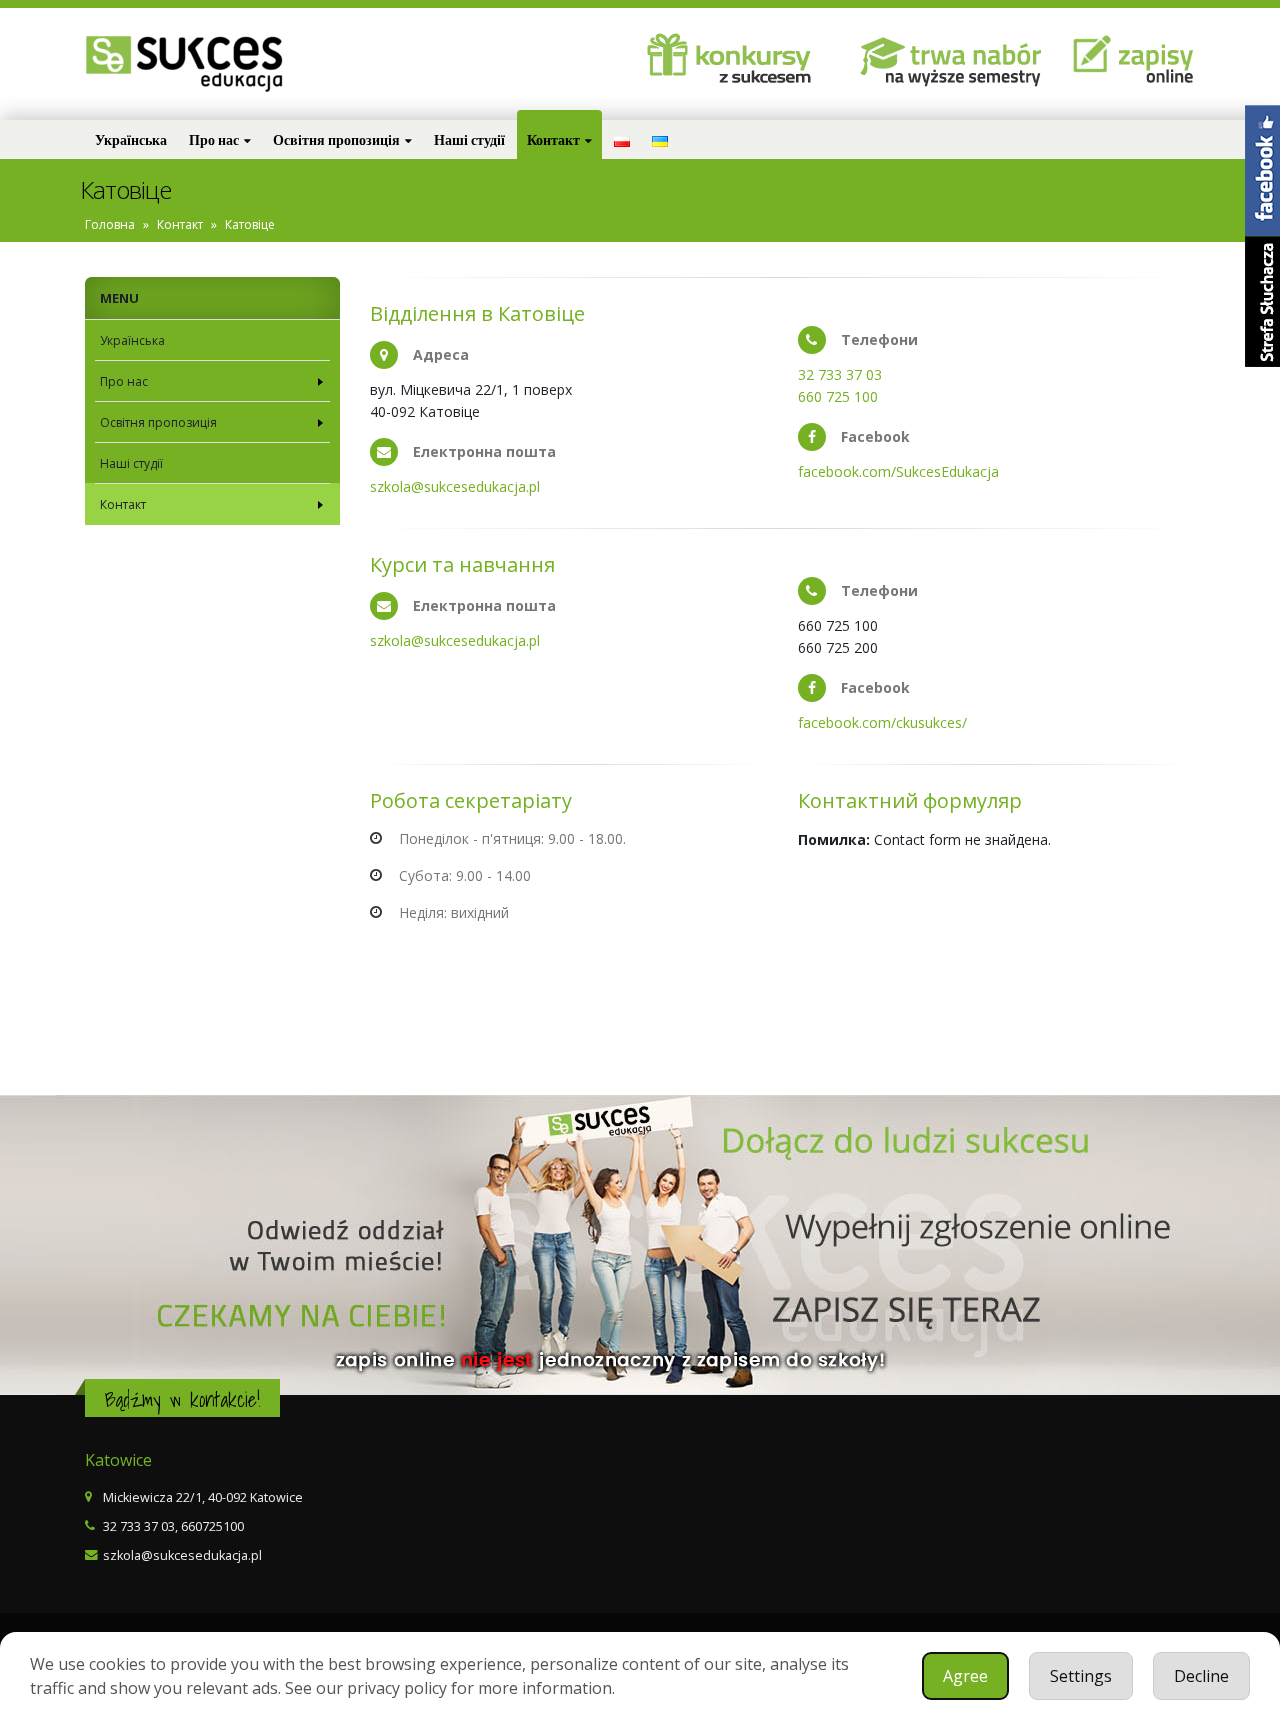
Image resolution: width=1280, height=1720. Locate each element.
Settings (1081, 1676)
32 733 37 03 (840, 374)
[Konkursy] (738, 61)
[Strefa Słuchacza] (1262, 301)
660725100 (212, 1526)
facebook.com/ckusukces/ (882, 722)
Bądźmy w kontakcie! (182, 1399)
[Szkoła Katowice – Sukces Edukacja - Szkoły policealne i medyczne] (184, 64)
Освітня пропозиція (336, 139)
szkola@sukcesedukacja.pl (455, 486)
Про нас (214, 139)
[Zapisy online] (953, 61)
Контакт (553, 139)
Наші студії (469, 139)
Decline (1201, 1676)
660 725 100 (838, 396)
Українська (131, 139)
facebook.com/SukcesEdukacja (898, 471)
